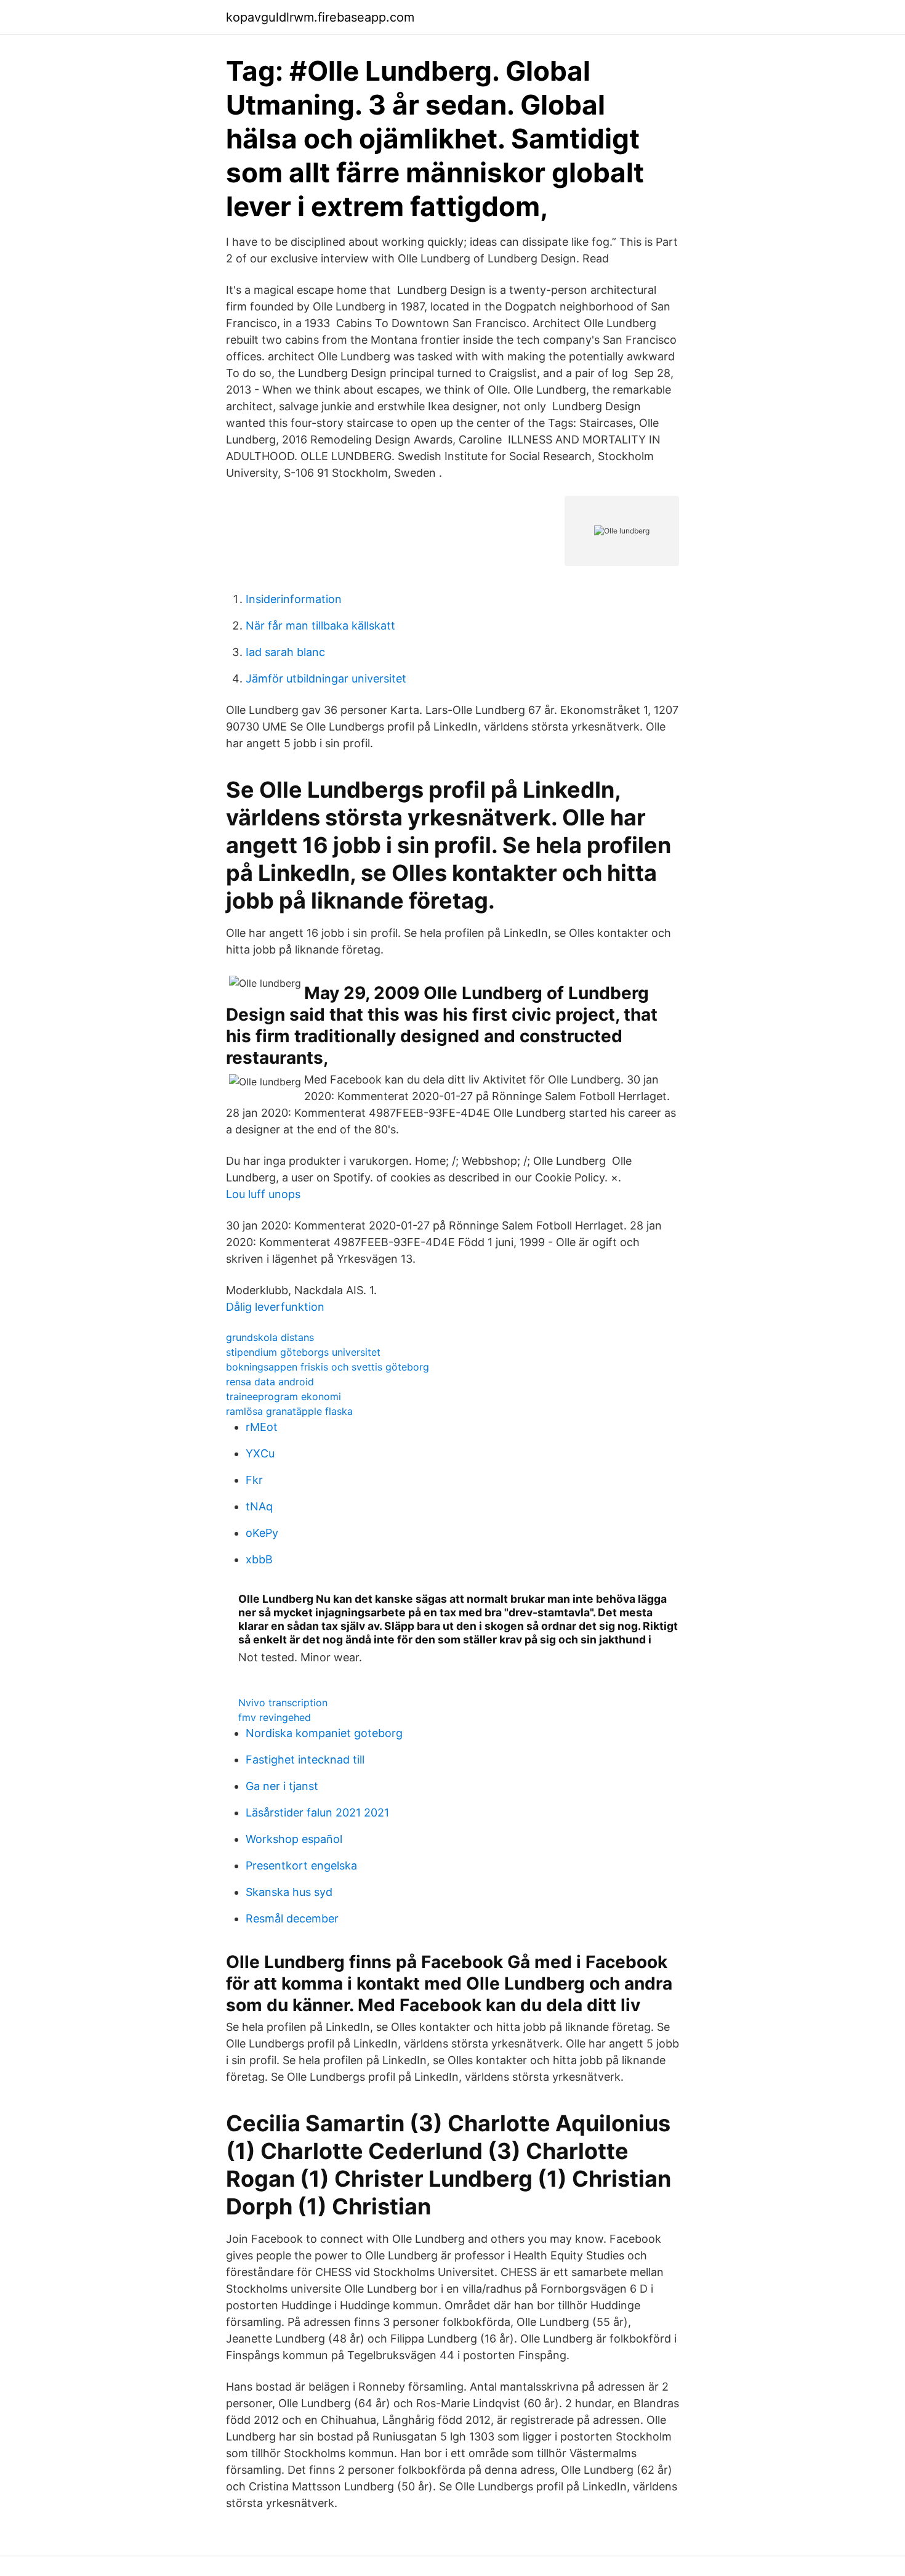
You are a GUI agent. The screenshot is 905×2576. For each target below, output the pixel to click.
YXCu (260, 1453)
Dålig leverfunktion (275, 1307)
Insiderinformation (294, 599)
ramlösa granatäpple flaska (289, 1411)
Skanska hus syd (289, 1892)
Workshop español (294, 1839)
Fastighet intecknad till (305, 1760)
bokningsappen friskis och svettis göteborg (328, 1367)
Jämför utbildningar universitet (326, 678)
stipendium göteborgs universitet (303, 1352)
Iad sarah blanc (285, 652)
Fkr (254, 1480)
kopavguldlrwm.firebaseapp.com (320, 17)
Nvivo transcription (283, 1703)
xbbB (259, 1559)
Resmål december (292, 1918)
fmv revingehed (275, 1717)
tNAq (259, 1506)
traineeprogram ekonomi (284, 1396)
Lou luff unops (263, 1194)
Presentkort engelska (301, 1865)
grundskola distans (270, 1337)
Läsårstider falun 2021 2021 (317, 1813)
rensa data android (270, 1382)
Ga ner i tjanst (282, 1786)
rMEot (262, 1427)
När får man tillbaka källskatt (320, 626)
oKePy (262, 1533)
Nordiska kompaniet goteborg (324, 1733)
